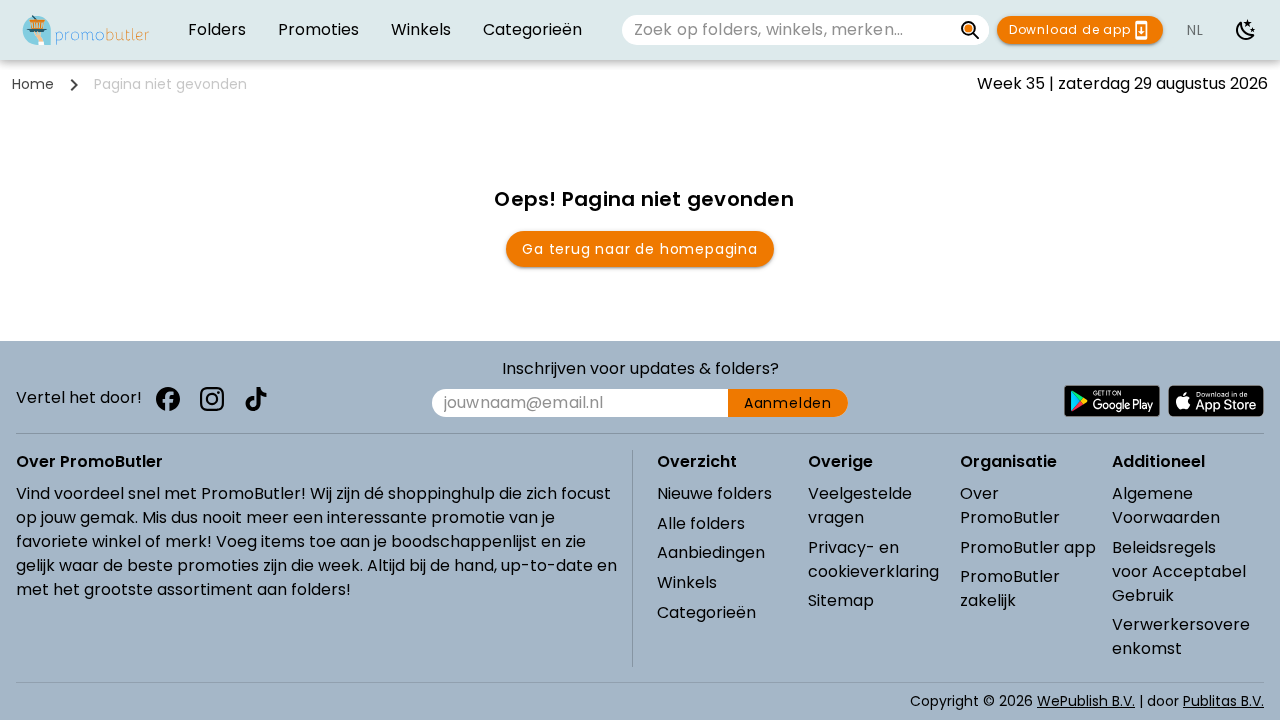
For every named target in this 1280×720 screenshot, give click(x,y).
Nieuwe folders (714, 493)
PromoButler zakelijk (1010, 588)
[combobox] (787, 30)
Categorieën (706, 612)
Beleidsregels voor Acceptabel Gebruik (1179, 571)
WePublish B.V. (1086, 701)
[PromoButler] (86, 30)
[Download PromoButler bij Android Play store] (1112, 401)
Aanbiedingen (711, 552)
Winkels (687, 582)
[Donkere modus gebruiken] (1246, 30)
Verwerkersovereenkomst (1181, 636)
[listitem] (217, 30)
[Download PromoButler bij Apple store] (1216, 401)
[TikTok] (256, 399)
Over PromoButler (1010, 505)
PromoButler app (1028, 547)
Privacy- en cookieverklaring (873, 559)
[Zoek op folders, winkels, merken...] (970, 30)
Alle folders (701, 523)
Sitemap (841, 600)
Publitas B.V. (1223, 701)
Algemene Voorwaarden (1166, 505)
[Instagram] (212, 399)
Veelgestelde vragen (860, 505)
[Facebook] (168, 399)
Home (33, 84)
